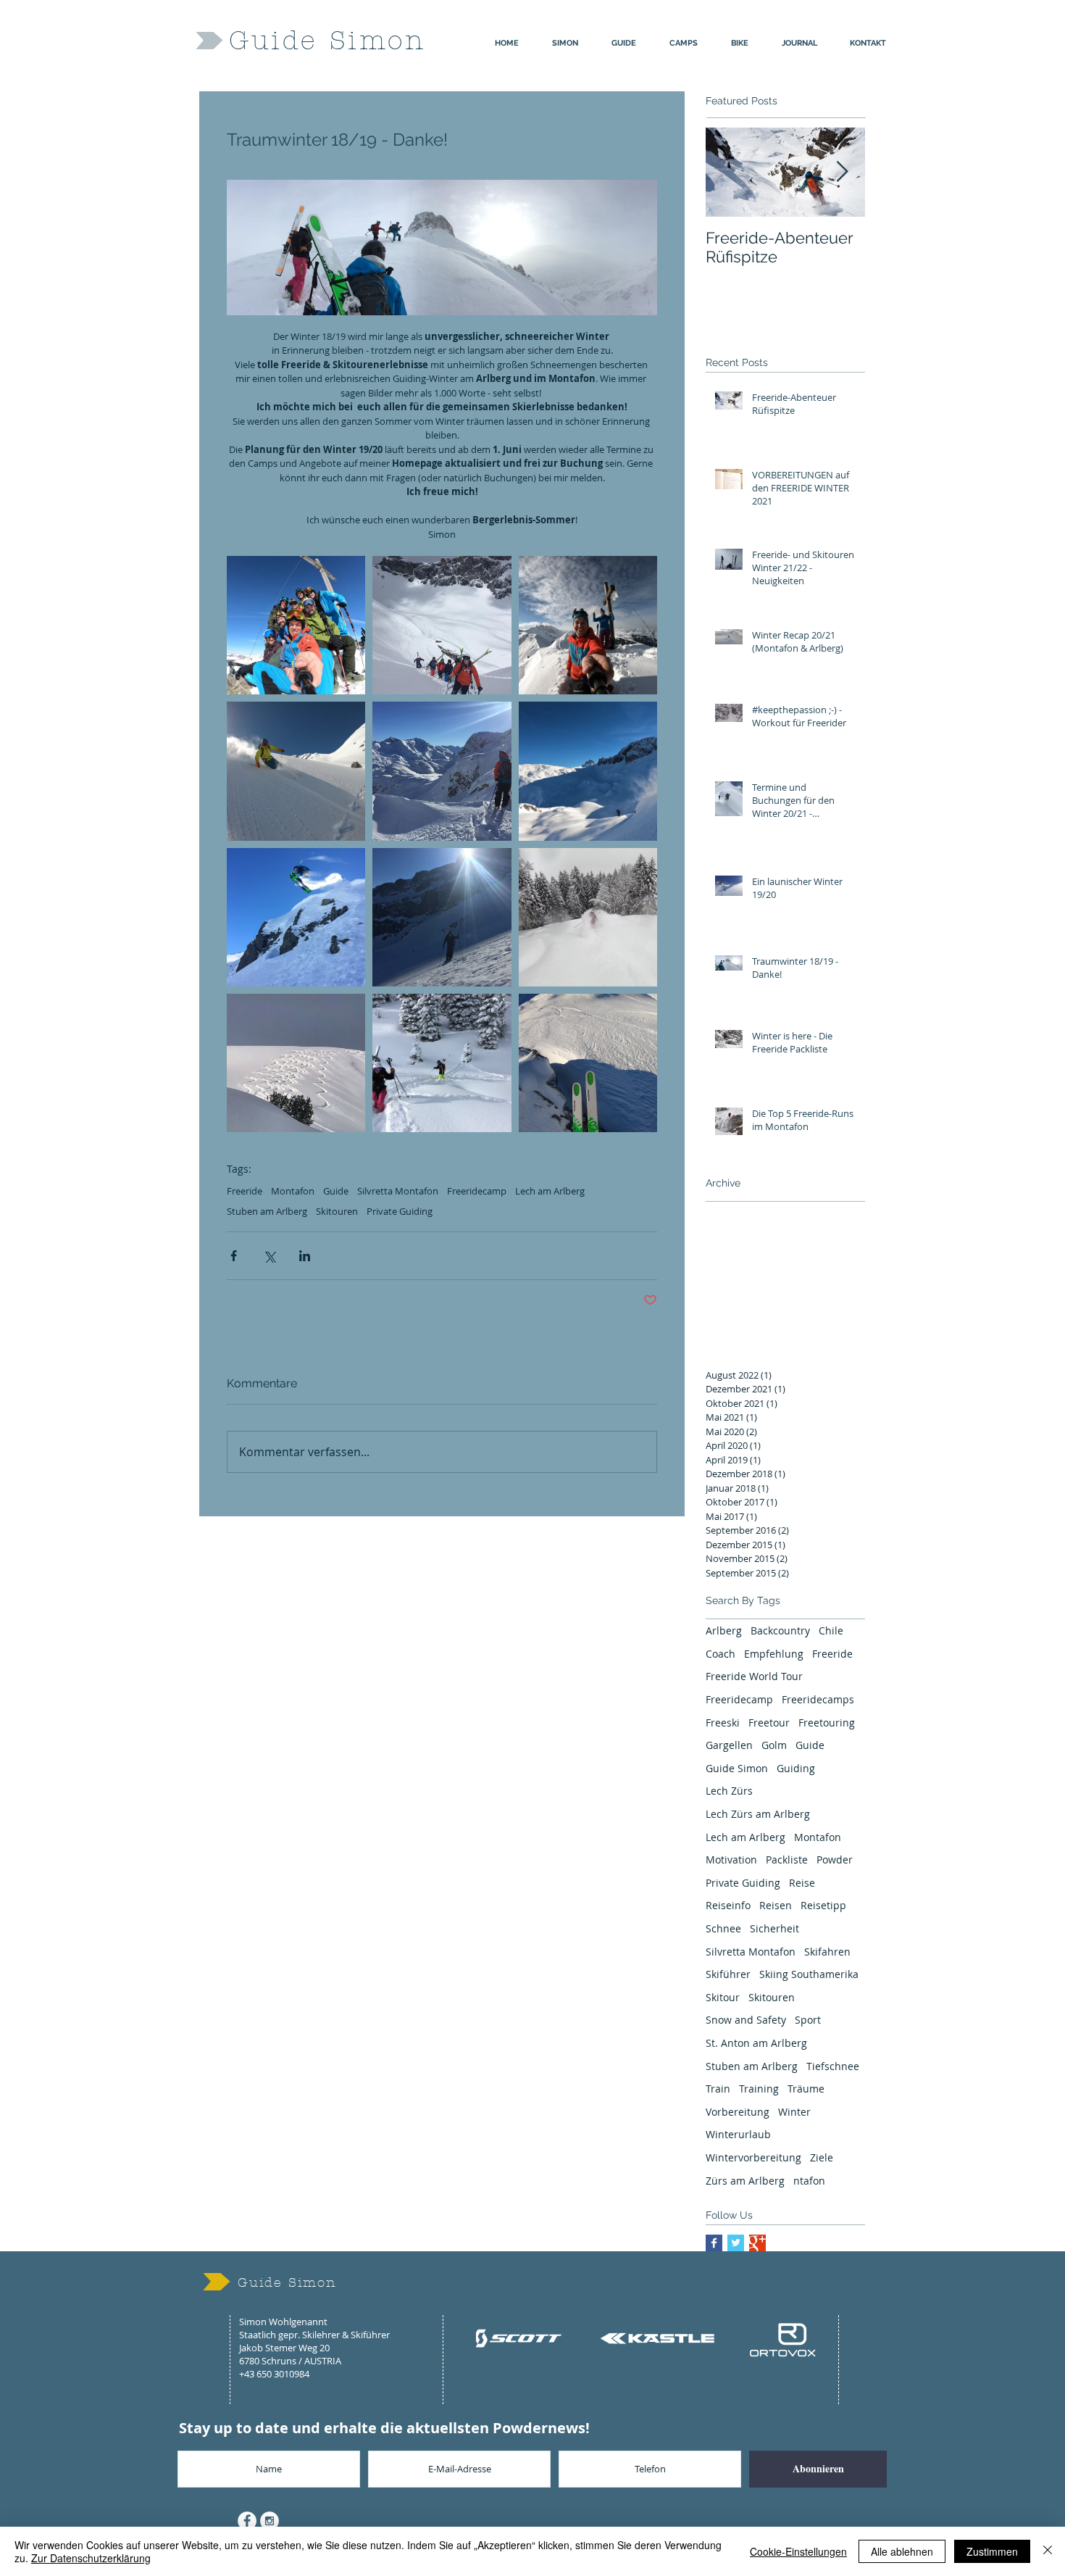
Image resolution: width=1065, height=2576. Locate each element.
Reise (802, 1883)
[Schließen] (1048, 2551)
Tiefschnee (833, 2066)
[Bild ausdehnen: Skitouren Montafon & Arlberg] (442, 917)
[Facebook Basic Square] (714, 2243)
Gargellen (729, 1745)
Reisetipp (823, 1905)
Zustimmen (992, 2551)
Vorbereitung (738, 2112)
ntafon (809, 2181)
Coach (721, 1654)
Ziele (822, 2157)
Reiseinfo (728, 1905)
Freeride (245, 1191)
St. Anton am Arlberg (756, 2043)
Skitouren (337, 1211)
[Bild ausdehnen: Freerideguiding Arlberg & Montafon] (442, 771)
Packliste (787, 1860)
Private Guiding (400, 1211)
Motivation (731, 1860)
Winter (794, 2112)
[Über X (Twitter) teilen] (269, 1256)
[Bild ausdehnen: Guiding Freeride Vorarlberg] (442, 1063)
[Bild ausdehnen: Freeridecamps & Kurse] (588, 771)
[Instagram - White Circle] (270, 2521)
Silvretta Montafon (398, 1191)
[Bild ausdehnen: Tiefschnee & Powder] (296, 1063)
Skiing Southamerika (809, 1974)
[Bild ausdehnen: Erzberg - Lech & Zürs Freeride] (442, 625)
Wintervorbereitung (753, 2157)
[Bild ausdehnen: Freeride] (588, 1063)
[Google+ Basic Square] (757, 2243)
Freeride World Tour (754, 1676)
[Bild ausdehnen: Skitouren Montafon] (588, 625)
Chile (831, 1630)
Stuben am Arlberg (267, 1211)
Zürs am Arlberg (745, 2181)
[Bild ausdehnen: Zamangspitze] (296, 625)
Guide (336, 1191)
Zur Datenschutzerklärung (91, 2558)
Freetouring (827, 1723)
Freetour (769, 1723)
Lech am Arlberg (550, 1191)
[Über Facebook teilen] (234, 1256)
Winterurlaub (738, 2134)
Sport (808, 2020)
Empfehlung (774, 1654)
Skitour (723, 1997)
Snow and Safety (746, 2020)
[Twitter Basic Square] (736, 2243)
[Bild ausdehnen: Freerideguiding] (296, 771)
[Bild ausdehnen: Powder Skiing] (588, 917)
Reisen (776, 1905)
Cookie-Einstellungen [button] (798, 2551)
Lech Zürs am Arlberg (758, 1814)
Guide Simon (737, 1768)
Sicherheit (774, 1928)
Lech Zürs (729, 1791)
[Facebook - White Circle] (247, 2521)
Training (759, 2089)
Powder (835, 1860)
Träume (806, 2089)
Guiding (796, 1768)
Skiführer (728, 1974)
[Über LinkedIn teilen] (305, 1256)
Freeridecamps (818, 1699)
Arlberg (724, 1630)
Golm (774, 1745)
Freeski (723, 1723)
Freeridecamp (477, 1191)
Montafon (293, 1191)
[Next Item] (842, 172)
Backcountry (780, 1630)
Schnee (723, 1928)
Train (718, 2089)
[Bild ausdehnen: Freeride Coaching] (296, 917)
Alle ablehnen (902, 2551)
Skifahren (827, 1952)
